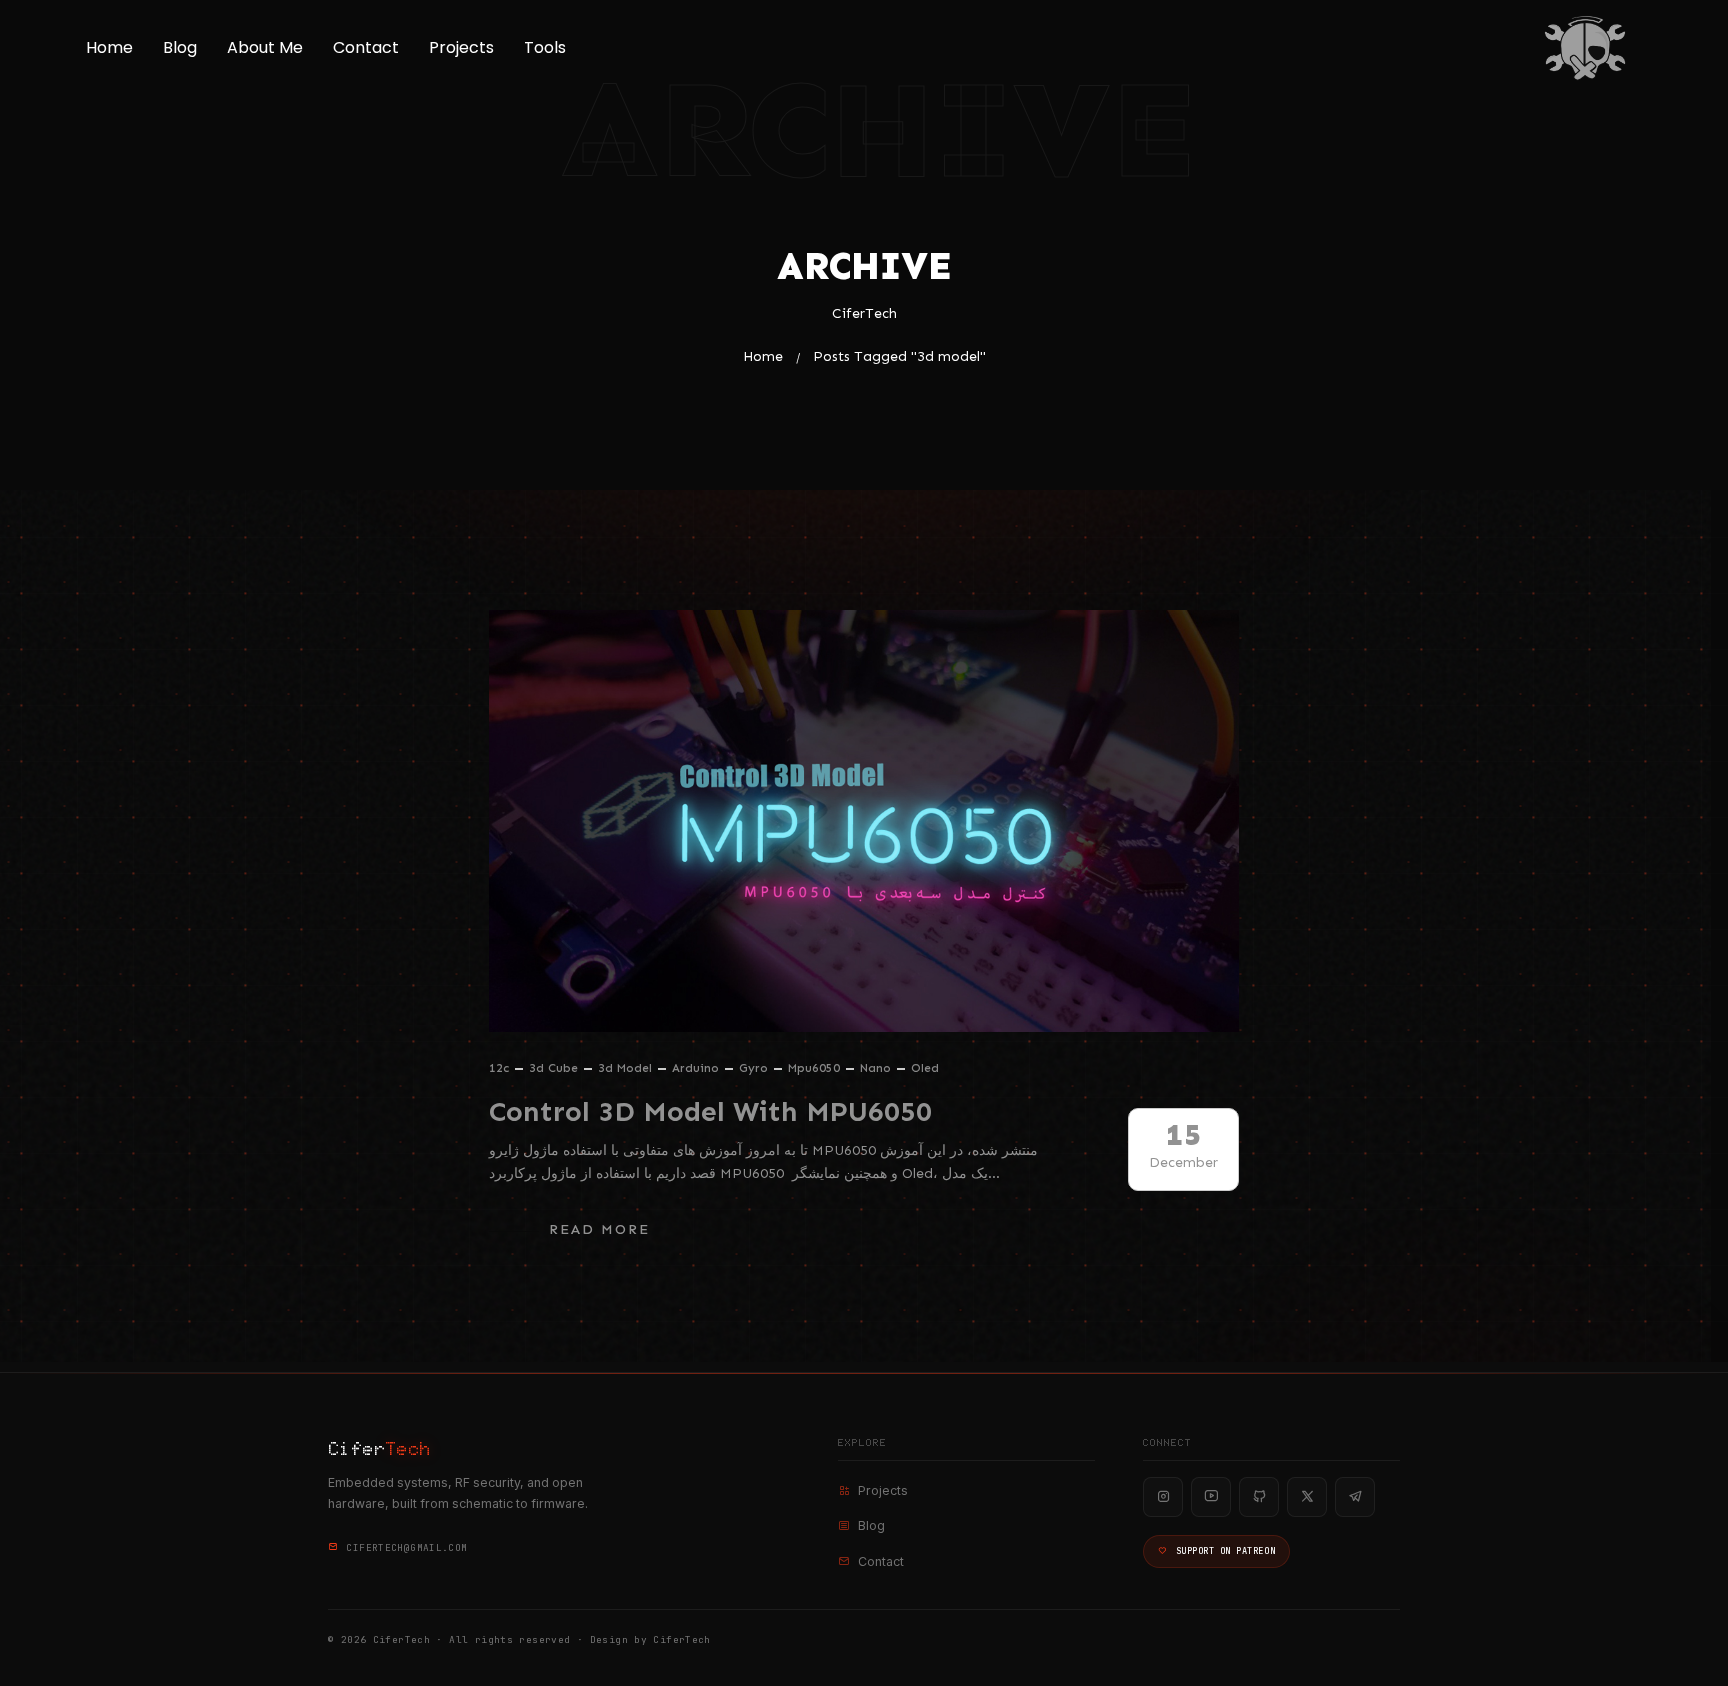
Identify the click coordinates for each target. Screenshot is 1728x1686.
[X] (1307, 1497)
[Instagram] (1163, 1497)
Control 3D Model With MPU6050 (710, 1111)
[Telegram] (1355, 1497)
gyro (753, 1068)
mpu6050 (814, 1068)
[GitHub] (1259, 1497)
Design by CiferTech (650, 1639)
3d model (625, 1068)
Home (109, 47)
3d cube (553, 1068)
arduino (695, 1068)
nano (875, 1068)
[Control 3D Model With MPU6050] (864, 821)
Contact (366, 47)
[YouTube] (1211, 1497)
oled (925, 1068)
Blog (180, 47)
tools (545, 47)
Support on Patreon (1225, 1551)
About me (265, 47)
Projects (461, 47)
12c (499, 1068)
